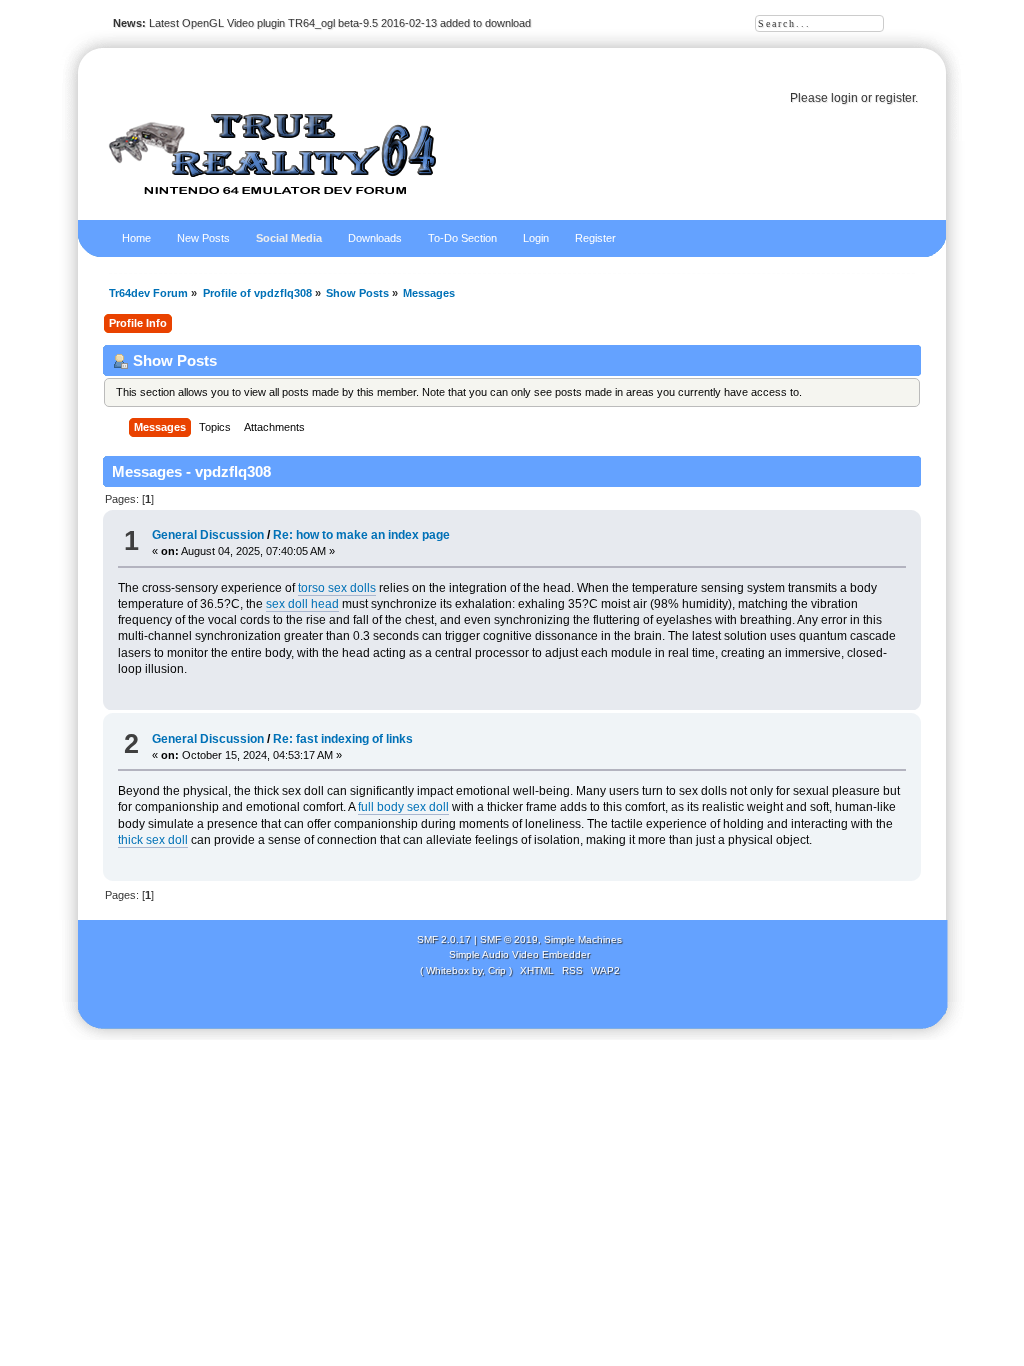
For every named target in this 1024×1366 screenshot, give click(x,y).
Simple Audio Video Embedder (519, 954)
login (844, 98)
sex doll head (302, 604)
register (895, 98)
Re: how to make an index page (361, 535)
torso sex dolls (337, 588)
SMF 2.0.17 (444, 939)
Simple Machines (583, 939)
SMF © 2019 (509, 939)
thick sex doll (153, 840)
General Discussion (208, 535)
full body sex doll (403, 807)
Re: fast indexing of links (343, 739)
